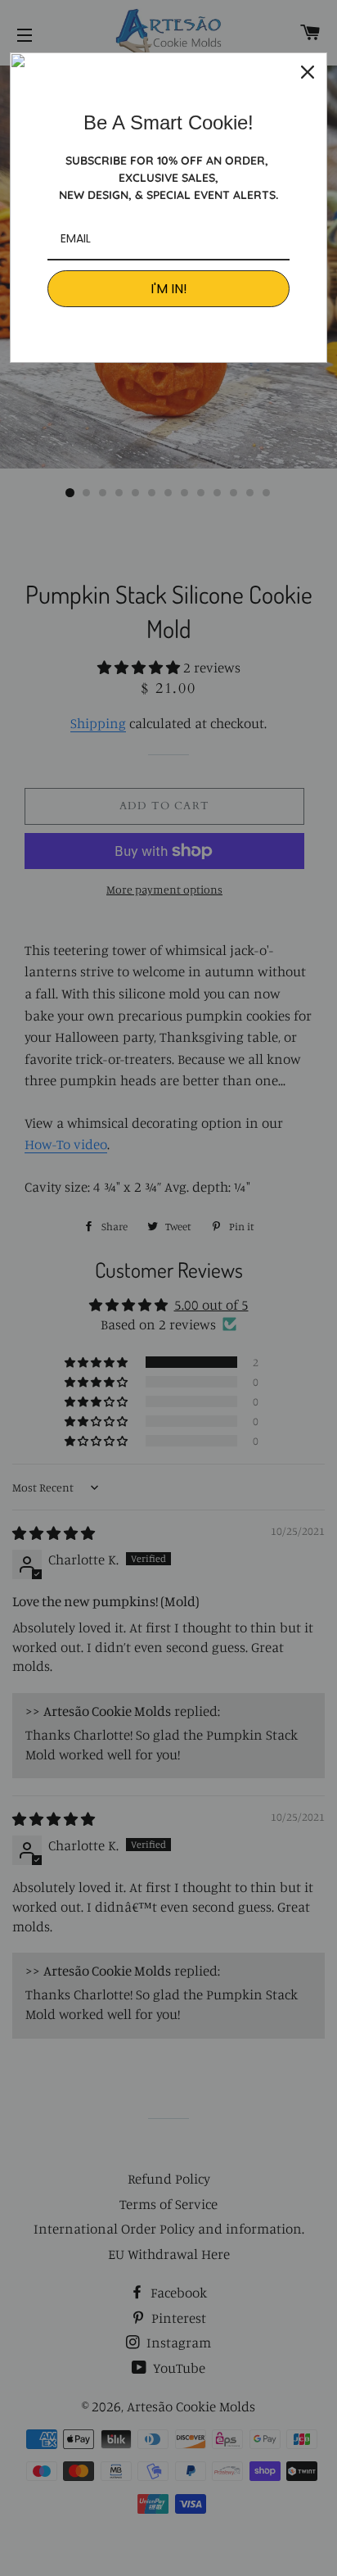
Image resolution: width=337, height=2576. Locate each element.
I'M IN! (169, 289)
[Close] (308, 72)
